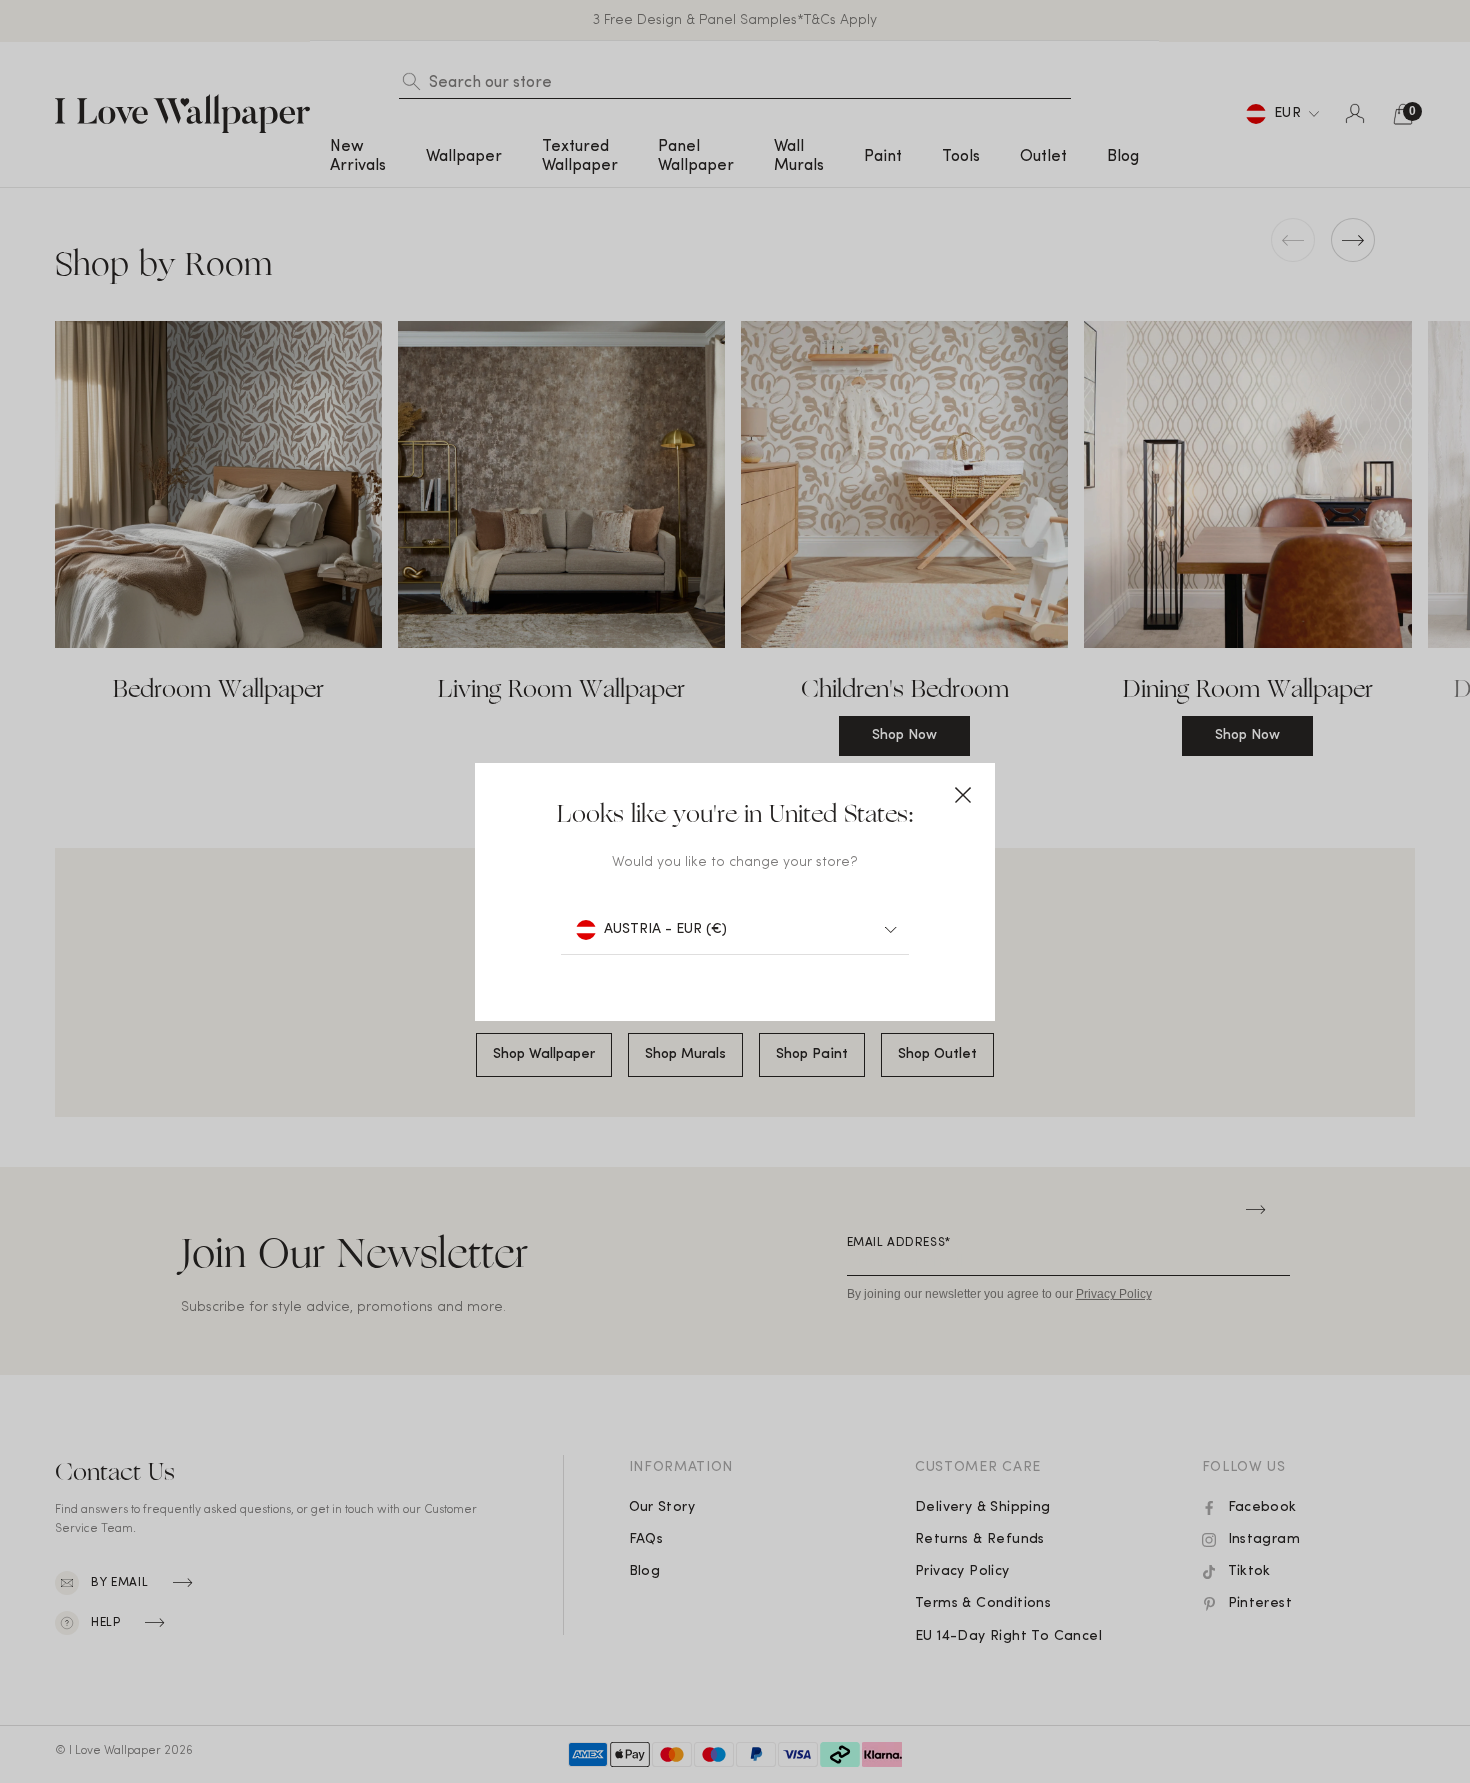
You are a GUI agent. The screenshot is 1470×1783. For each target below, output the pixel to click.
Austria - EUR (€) (665, 929)
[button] (963, 795)
